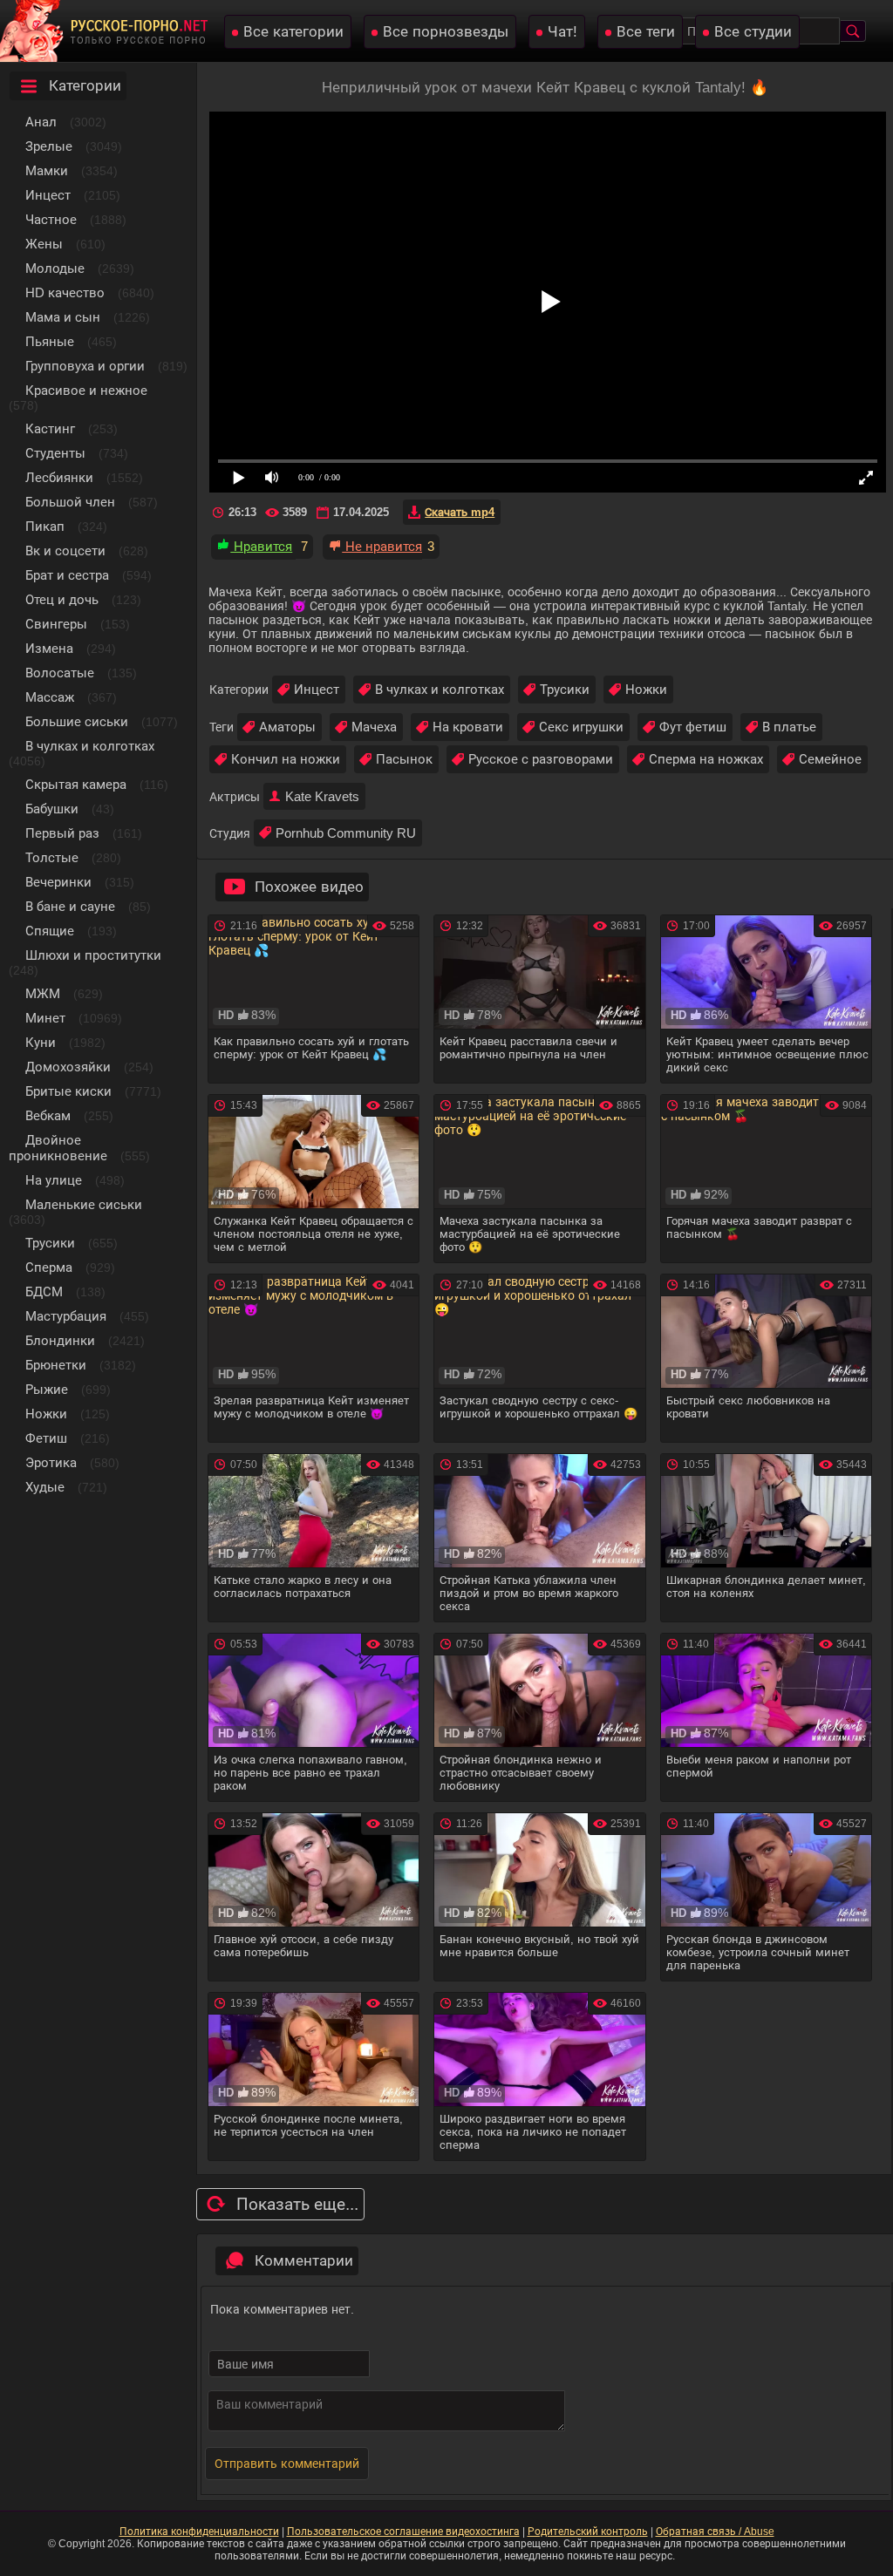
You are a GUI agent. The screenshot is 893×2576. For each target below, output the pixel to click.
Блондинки (60, 1340)
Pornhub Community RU (346, 833)
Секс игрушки (581, 727)
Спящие (50, 931)
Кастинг (50, 428)
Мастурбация (66, 1316)
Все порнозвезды (446, 32)
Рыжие (47, 1389)
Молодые (55, 268)
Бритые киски (68, 1091)
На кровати (468, 727)
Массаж (50, 697)
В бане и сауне (70, 906)
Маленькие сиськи (84, 1204)
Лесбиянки (59, 477)
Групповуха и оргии (85, 366)
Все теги (646, 32)
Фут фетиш (693, 727)
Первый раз (62, 833)
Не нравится (382, 546)
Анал (41, 122)
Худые (45, 1487)
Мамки (47, 170)
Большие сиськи (77, 721)
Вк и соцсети (65, 551)
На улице (54, 1180)
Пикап (45, 526)
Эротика (51, 1462)
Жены (44, 244)
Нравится (261, 546)
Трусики (50, 1243)
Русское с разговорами (541, 759)
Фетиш (46, 1438)
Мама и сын (63, 317)
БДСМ (44, 1291)
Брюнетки (56, 1365)
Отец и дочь (62, 599)
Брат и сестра (67, 575)
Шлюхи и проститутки (93, 955)
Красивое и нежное (86, 390)
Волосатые (60, 673)
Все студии (753, 32)
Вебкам (48, 1115)
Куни (41, 1042)
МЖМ (43, 993)
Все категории (293, 32)
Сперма (49, 1267)
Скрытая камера (76, 784)
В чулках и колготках (90, 746)
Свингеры (56, 624)
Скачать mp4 (460, 512)
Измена (49, 648)
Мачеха (374, 727)
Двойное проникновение (58, 1148)
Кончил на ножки (286, 759)
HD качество (65, 292)
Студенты (55, 453)
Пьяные (50, 341)
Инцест (317, 689)
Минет (45, 1018)
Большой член (70, 502)
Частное (51, 219)
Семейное (830, 759)
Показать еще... (297, 2204)
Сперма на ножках (706, 759)
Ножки (46, 1414)
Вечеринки (58, 882)
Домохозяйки (68, 1067)
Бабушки (52, 809)
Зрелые (49, 146)
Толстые (52, 857)
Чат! (562, 32)
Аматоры (287, 727)
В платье (789, 727)
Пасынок (404, 759)
